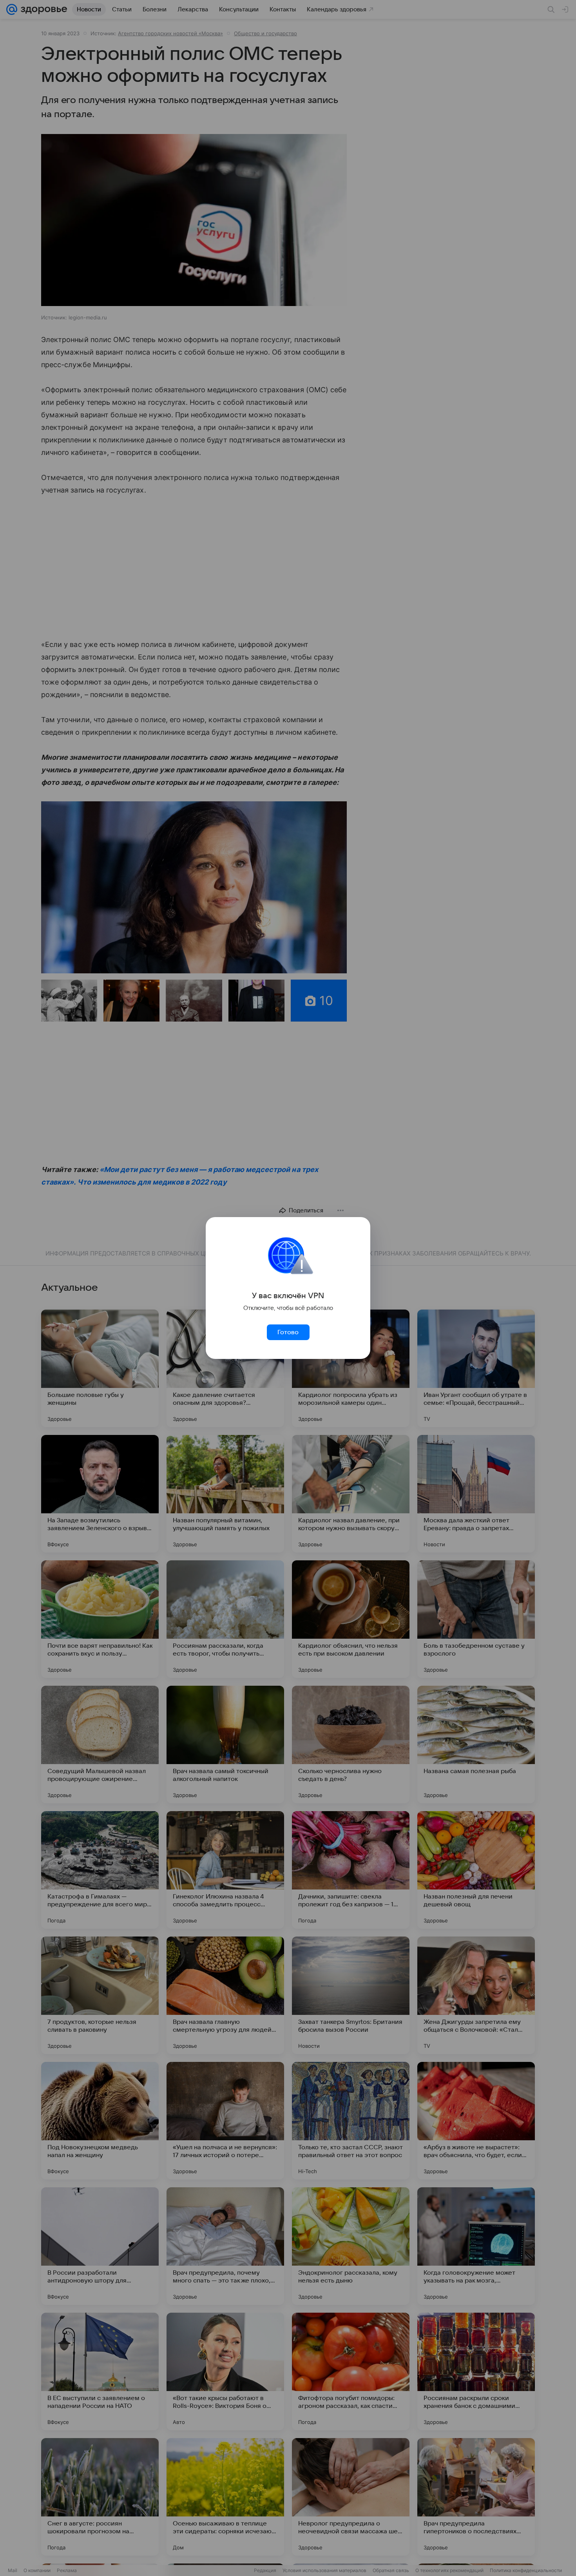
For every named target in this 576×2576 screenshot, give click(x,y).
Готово (288, 1332)
